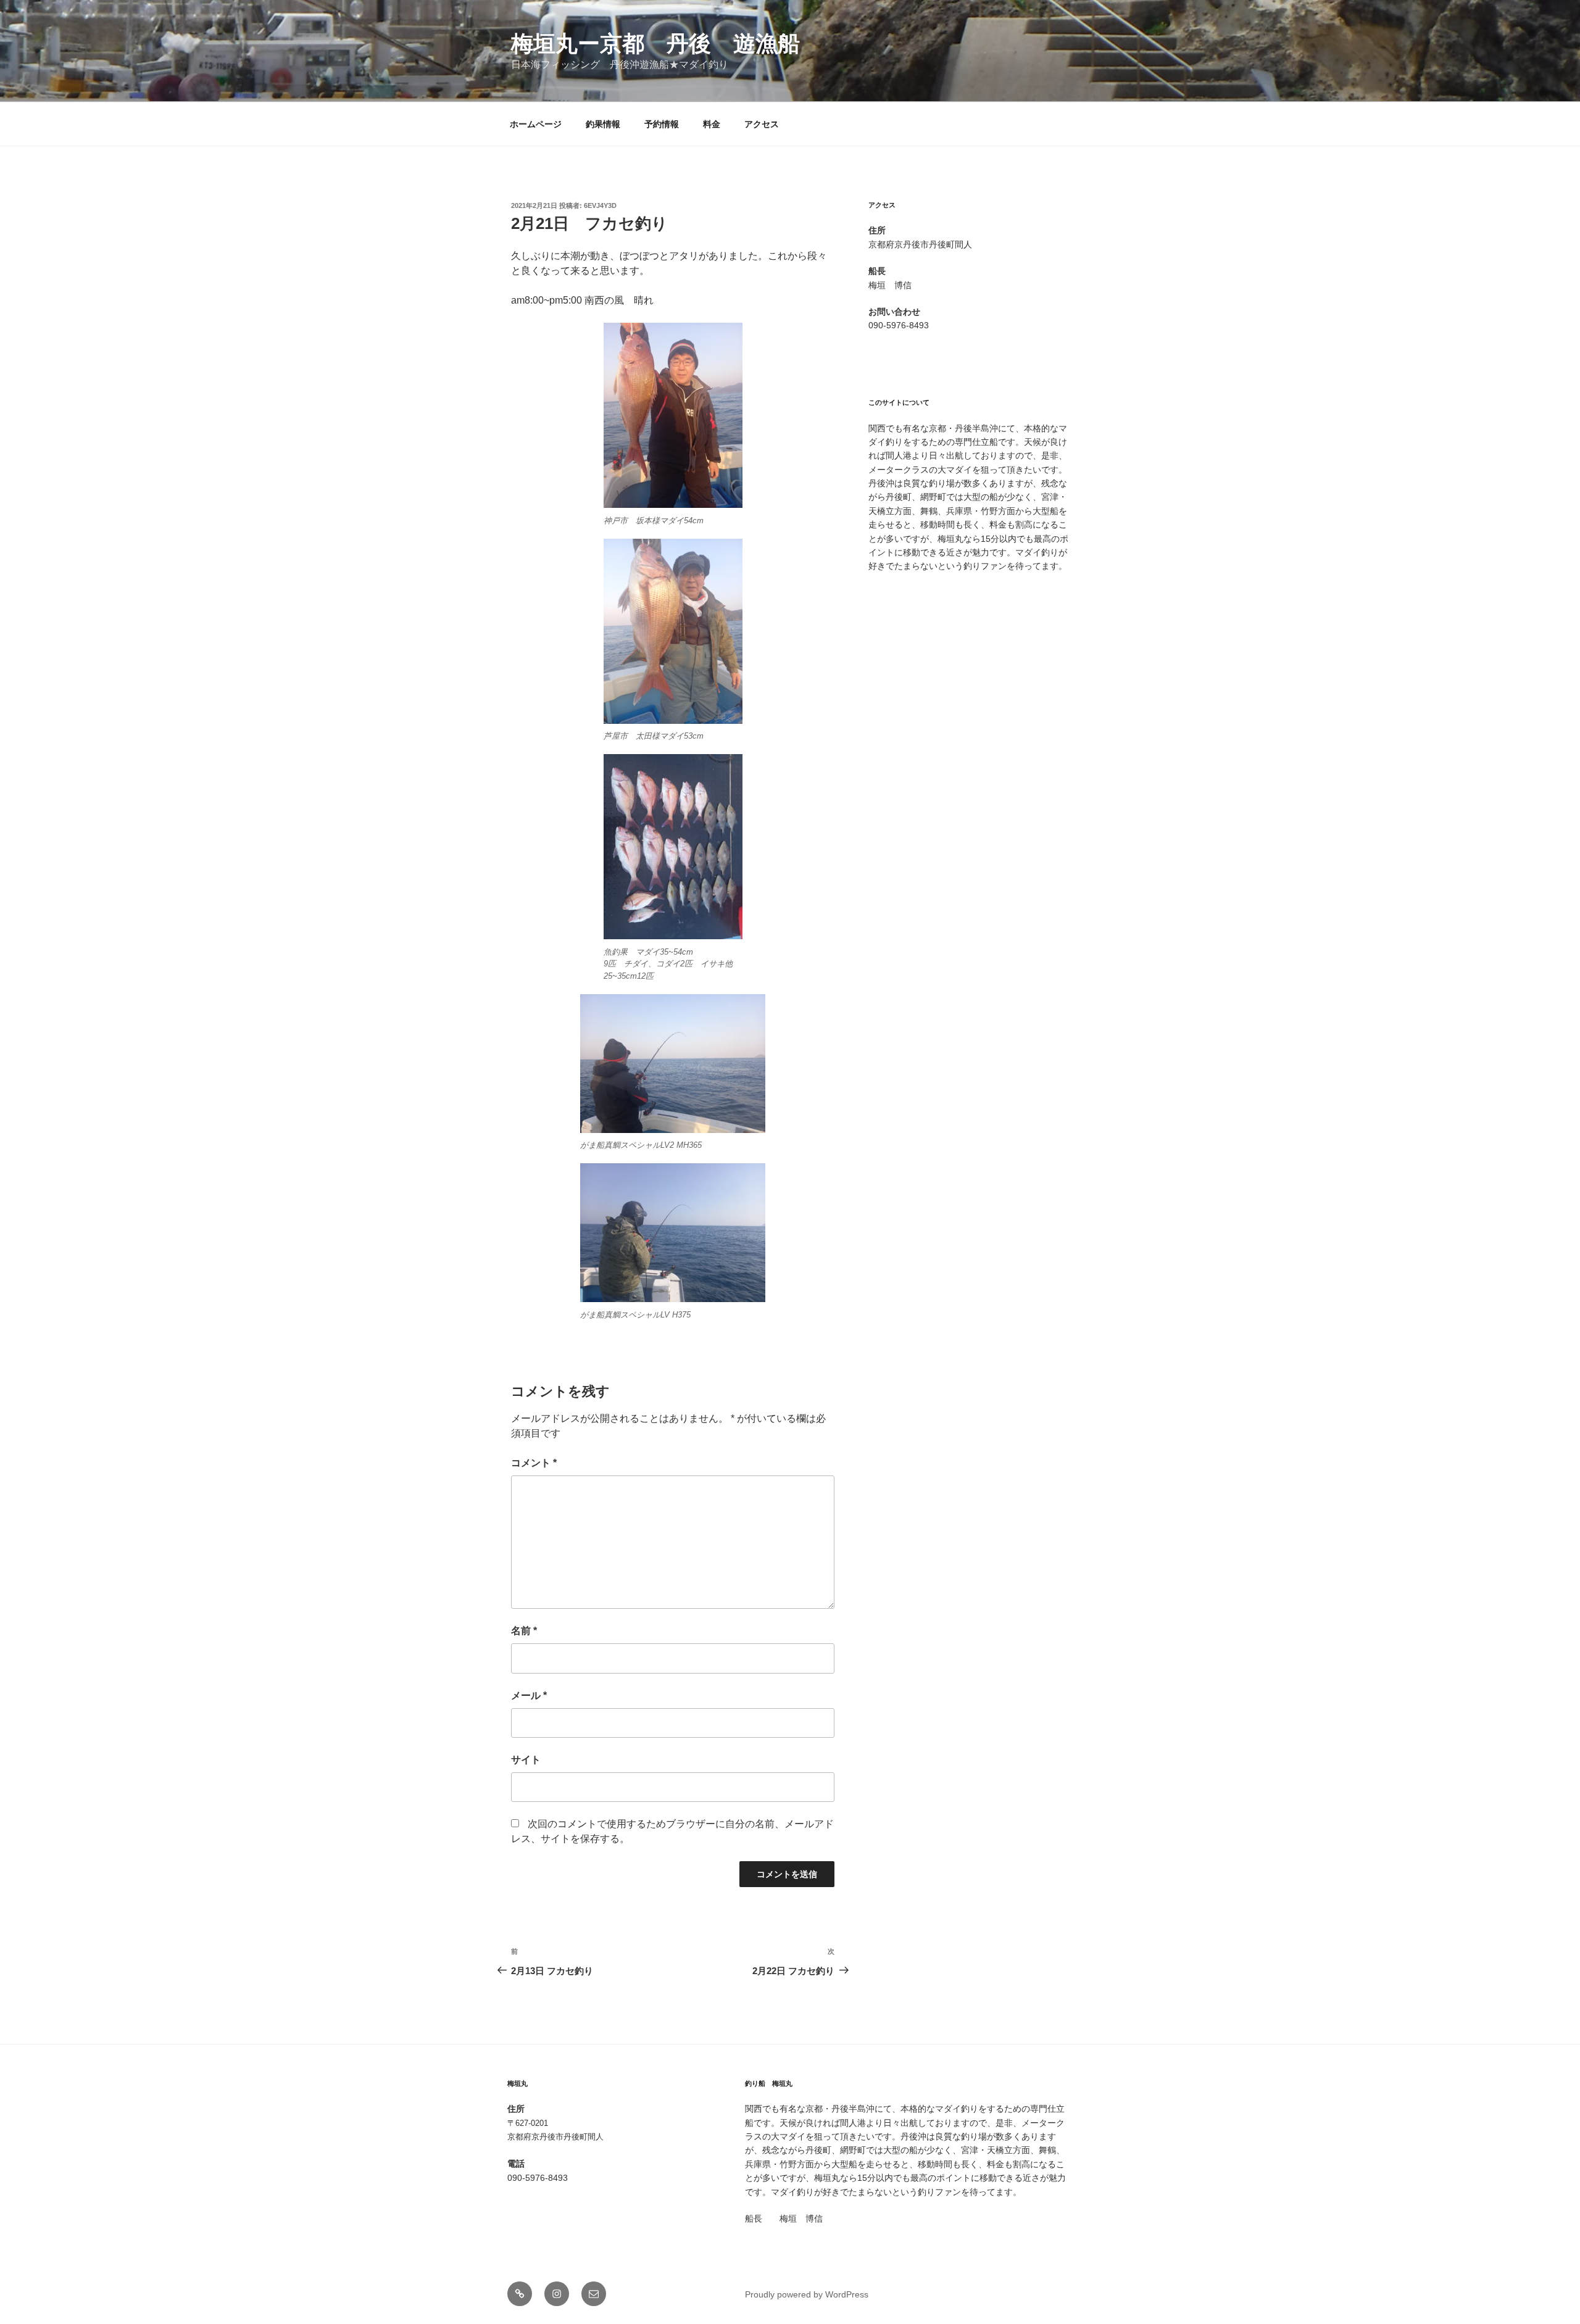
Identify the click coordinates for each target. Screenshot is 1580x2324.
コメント (534, 1463)
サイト (526, 1760)
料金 (712, 124)
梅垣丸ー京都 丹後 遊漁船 (655, 44)
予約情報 (662, 124)
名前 (524, 1631)
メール (529, 1695)
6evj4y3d (600, 205)
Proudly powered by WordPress (807, 2294)
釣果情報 (603, 124)
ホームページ (536, 124)
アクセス (762, 124)
